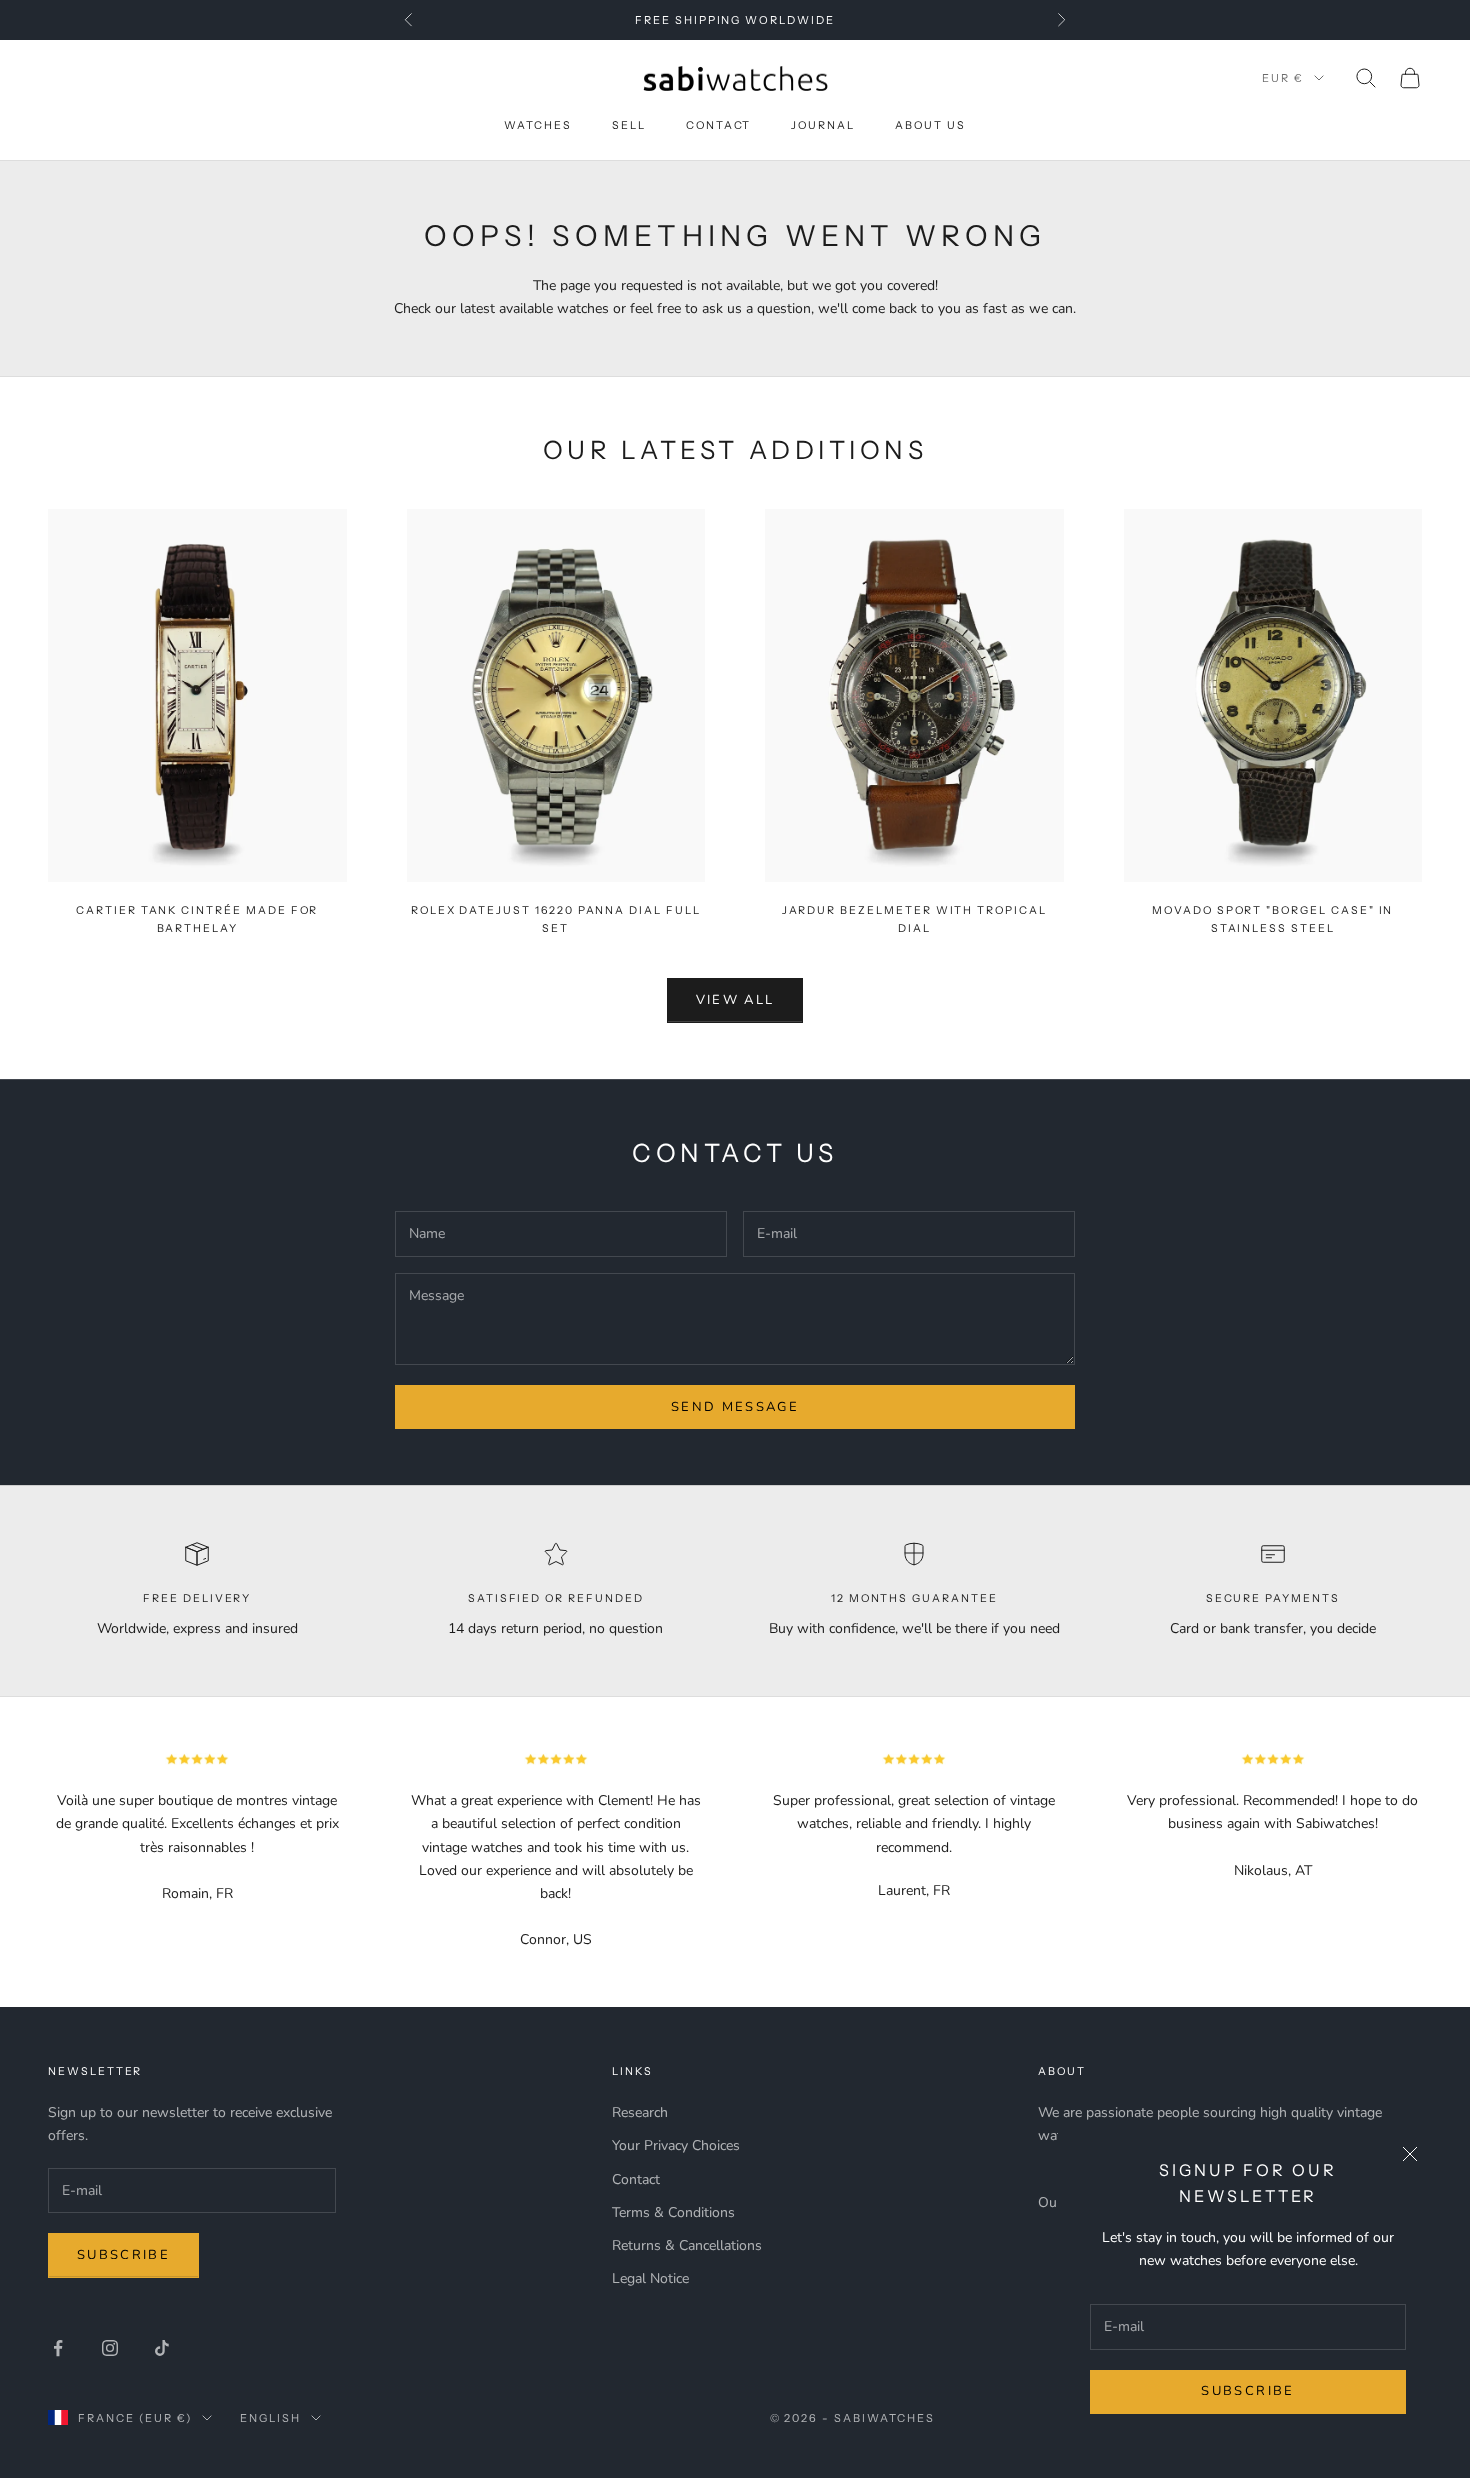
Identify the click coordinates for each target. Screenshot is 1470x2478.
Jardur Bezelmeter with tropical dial (914, 919)
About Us (930, 125)
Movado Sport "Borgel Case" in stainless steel (1272, 919)
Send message (735, 1407)
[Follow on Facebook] (58, 2348)
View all (735, 1000)
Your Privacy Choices (676, 2145)
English (270, 2418)
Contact (719, 125)
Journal (823, 125)
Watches (538, 125)
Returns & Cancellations (687, 2245)
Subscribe (1247, 2391)
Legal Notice (650, 2278)
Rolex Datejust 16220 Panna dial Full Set (556, 919)
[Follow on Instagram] (110, 2348)
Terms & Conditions (673, 2212)
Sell (629, 125)
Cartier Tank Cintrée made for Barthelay (197, 919)
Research (640, 2112)
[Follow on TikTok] (162, 2348)
